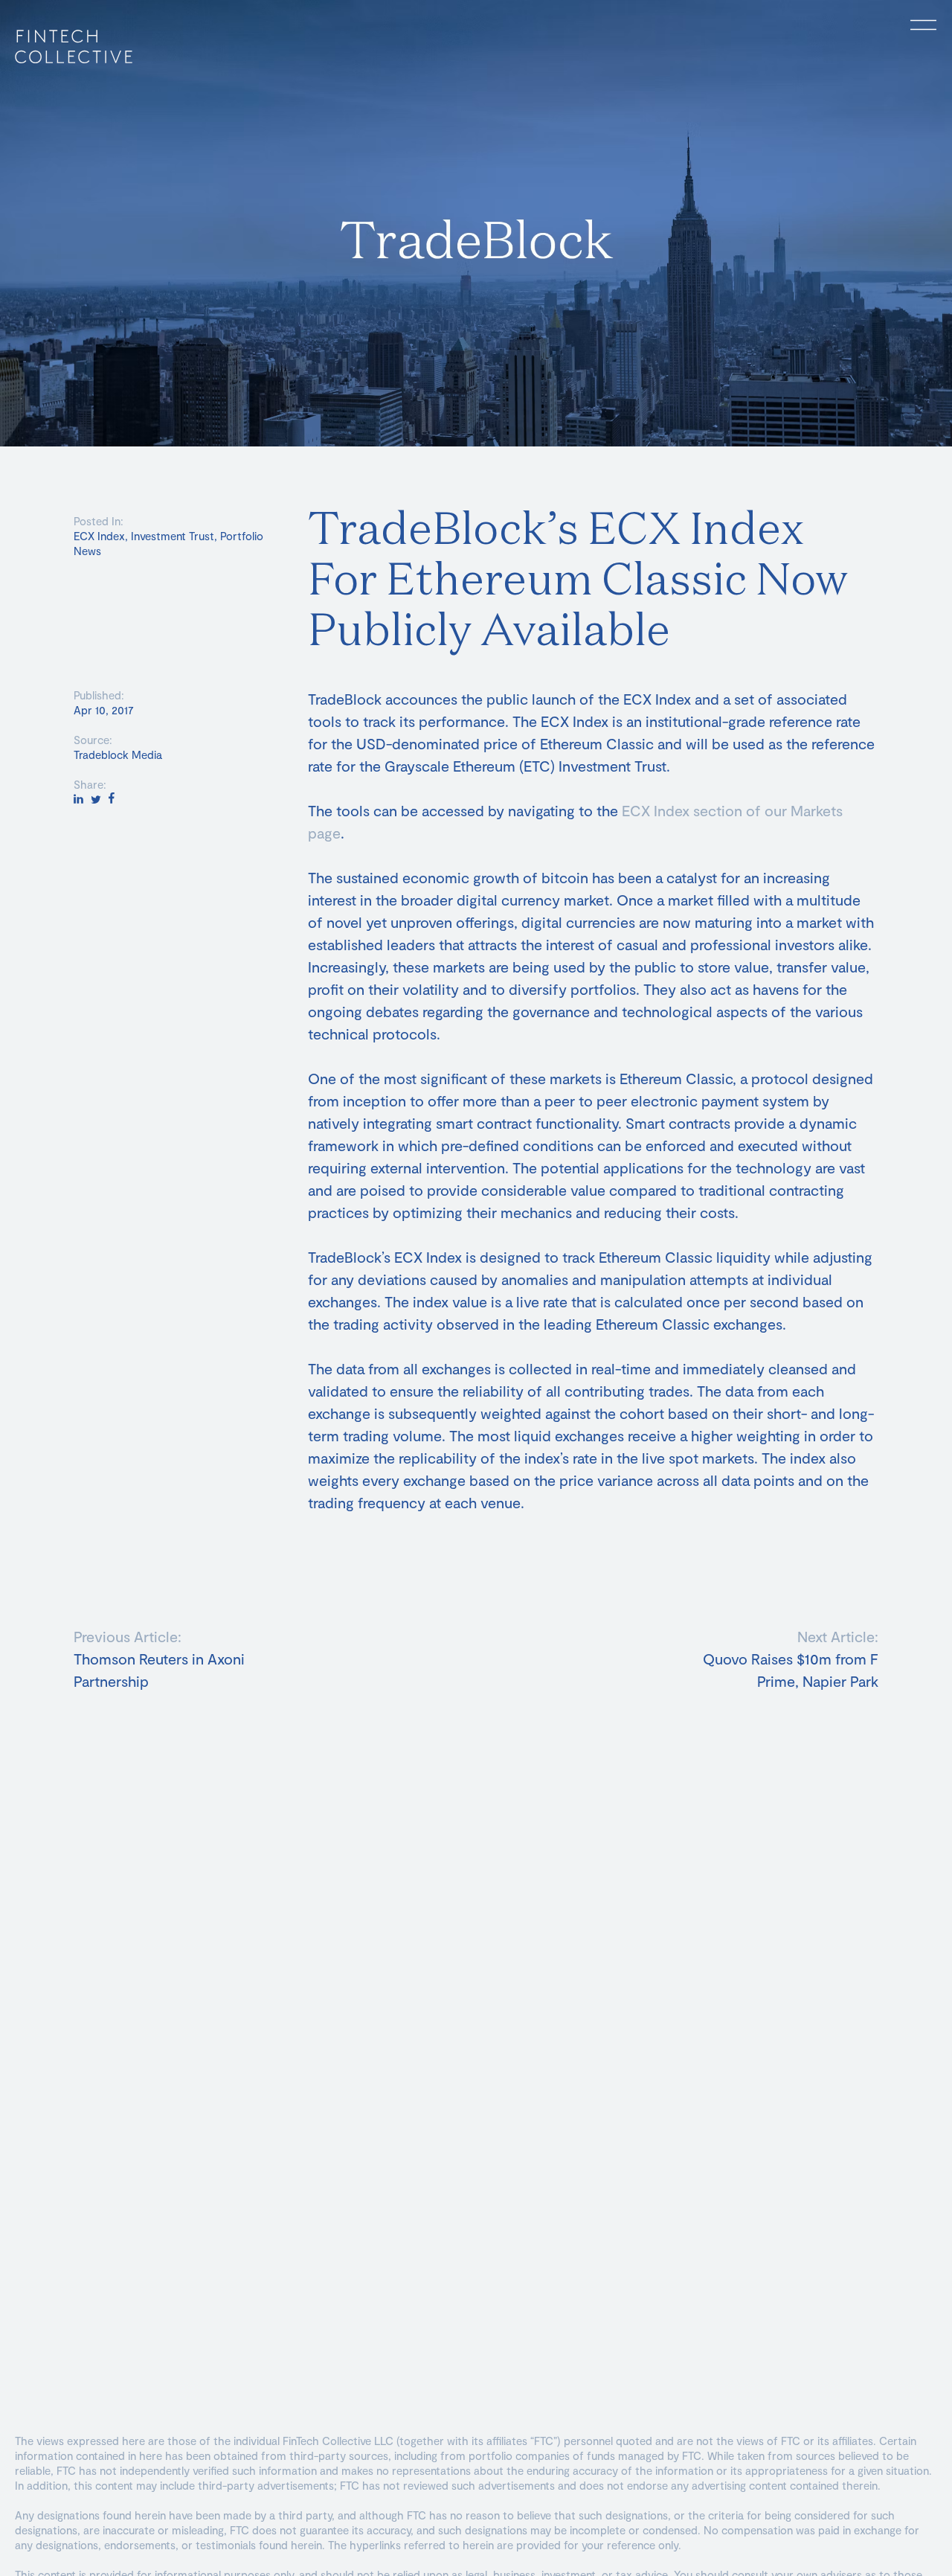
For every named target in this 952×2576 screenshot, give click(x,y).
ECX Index (99, 536)
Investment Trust (173, 536)
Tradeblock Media (118, 754)
